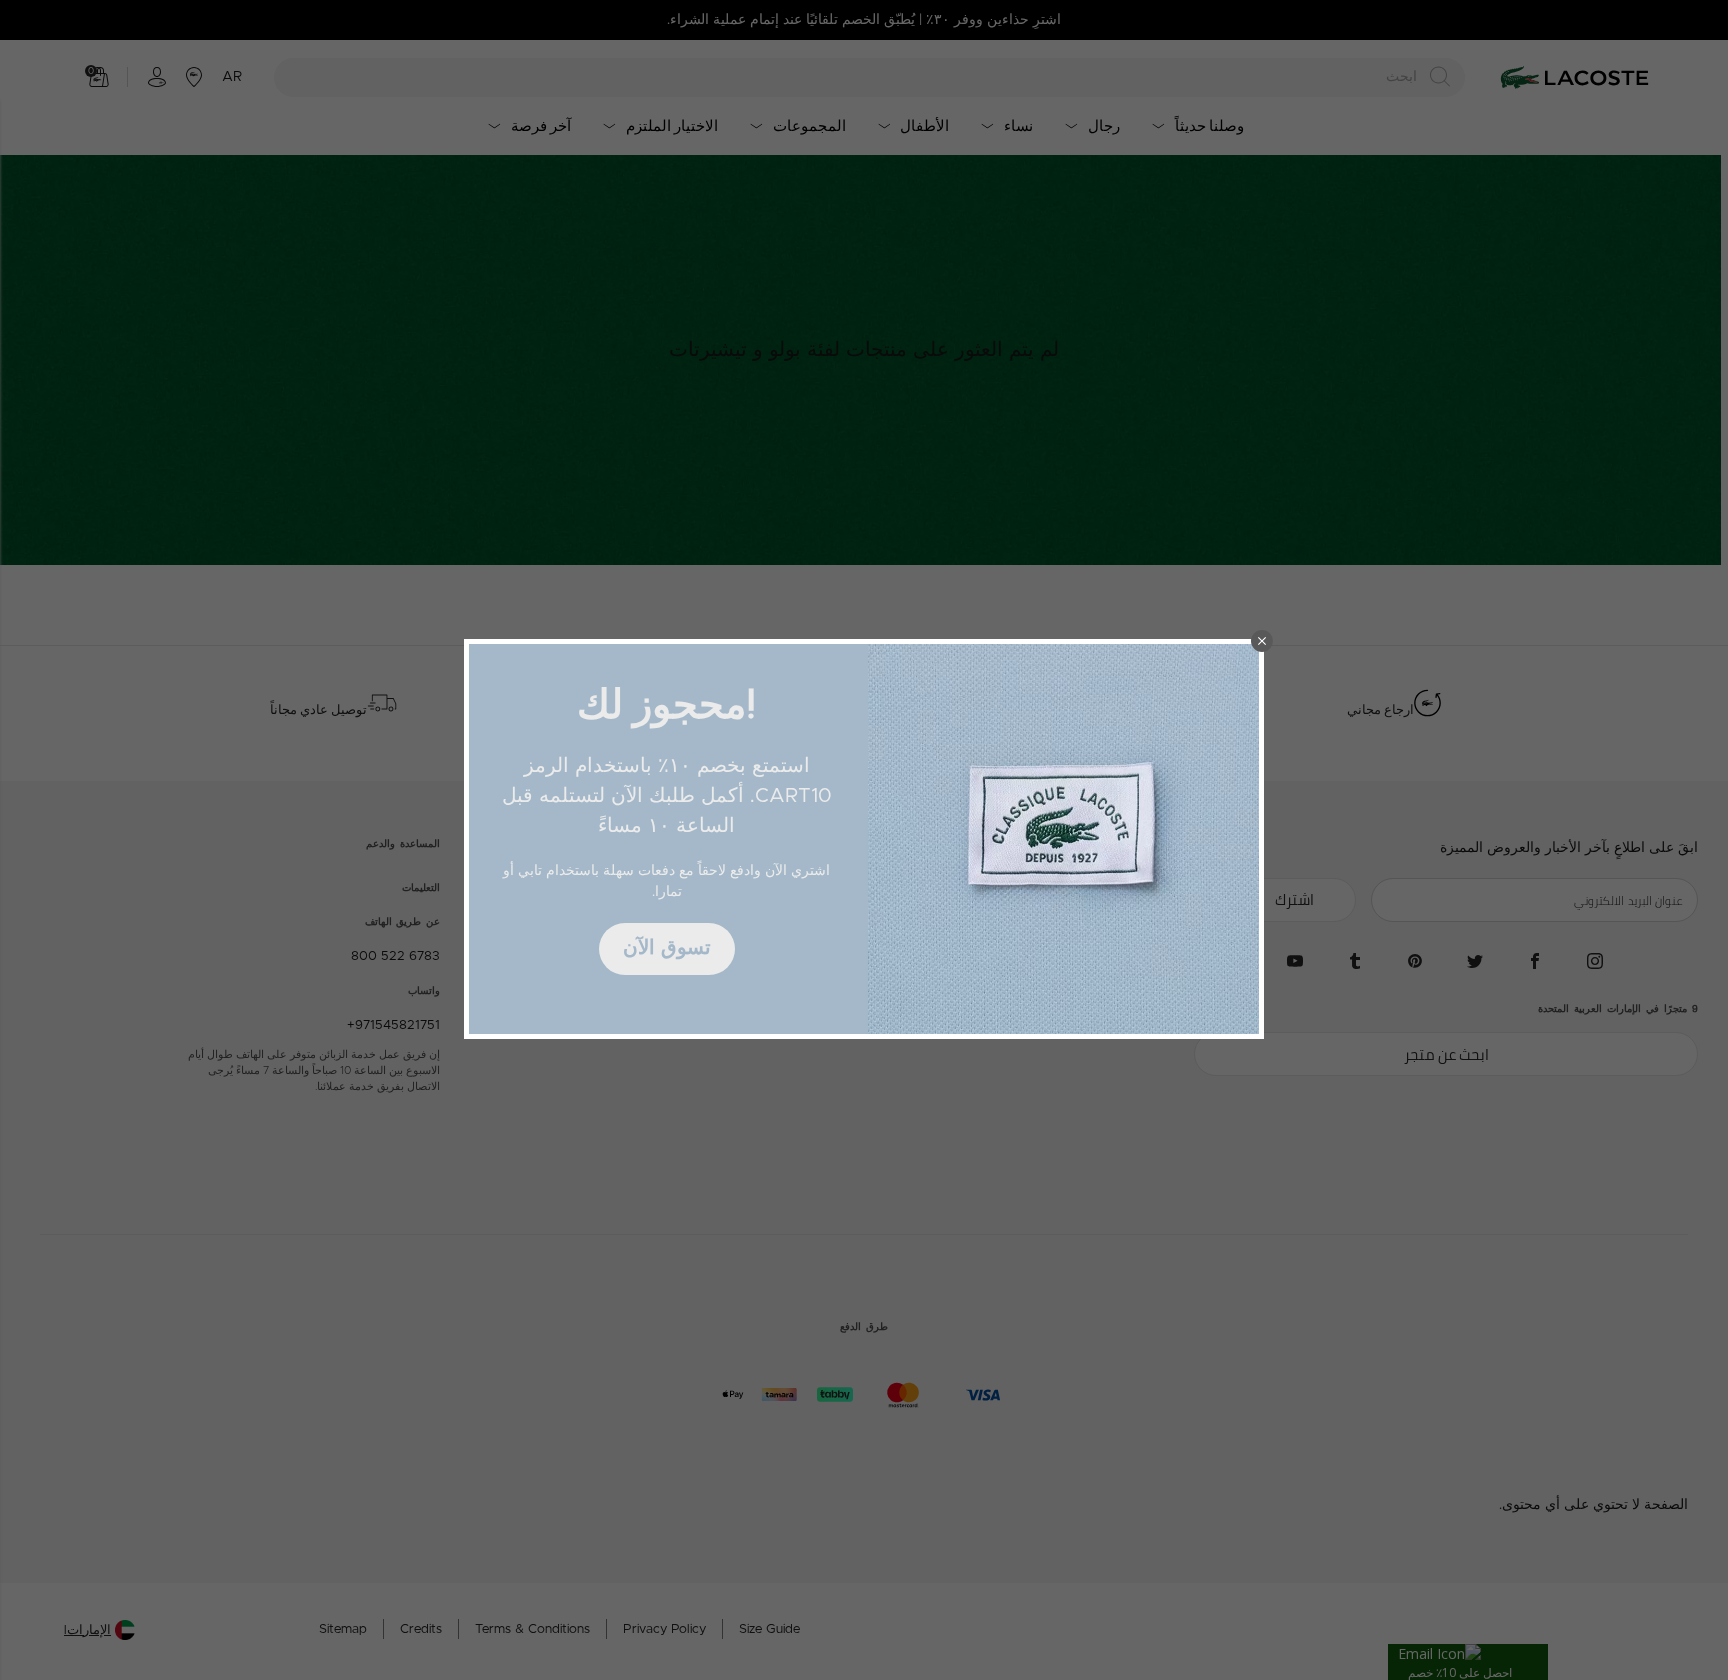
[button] (1262, 641)
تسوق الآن (667, 948)
